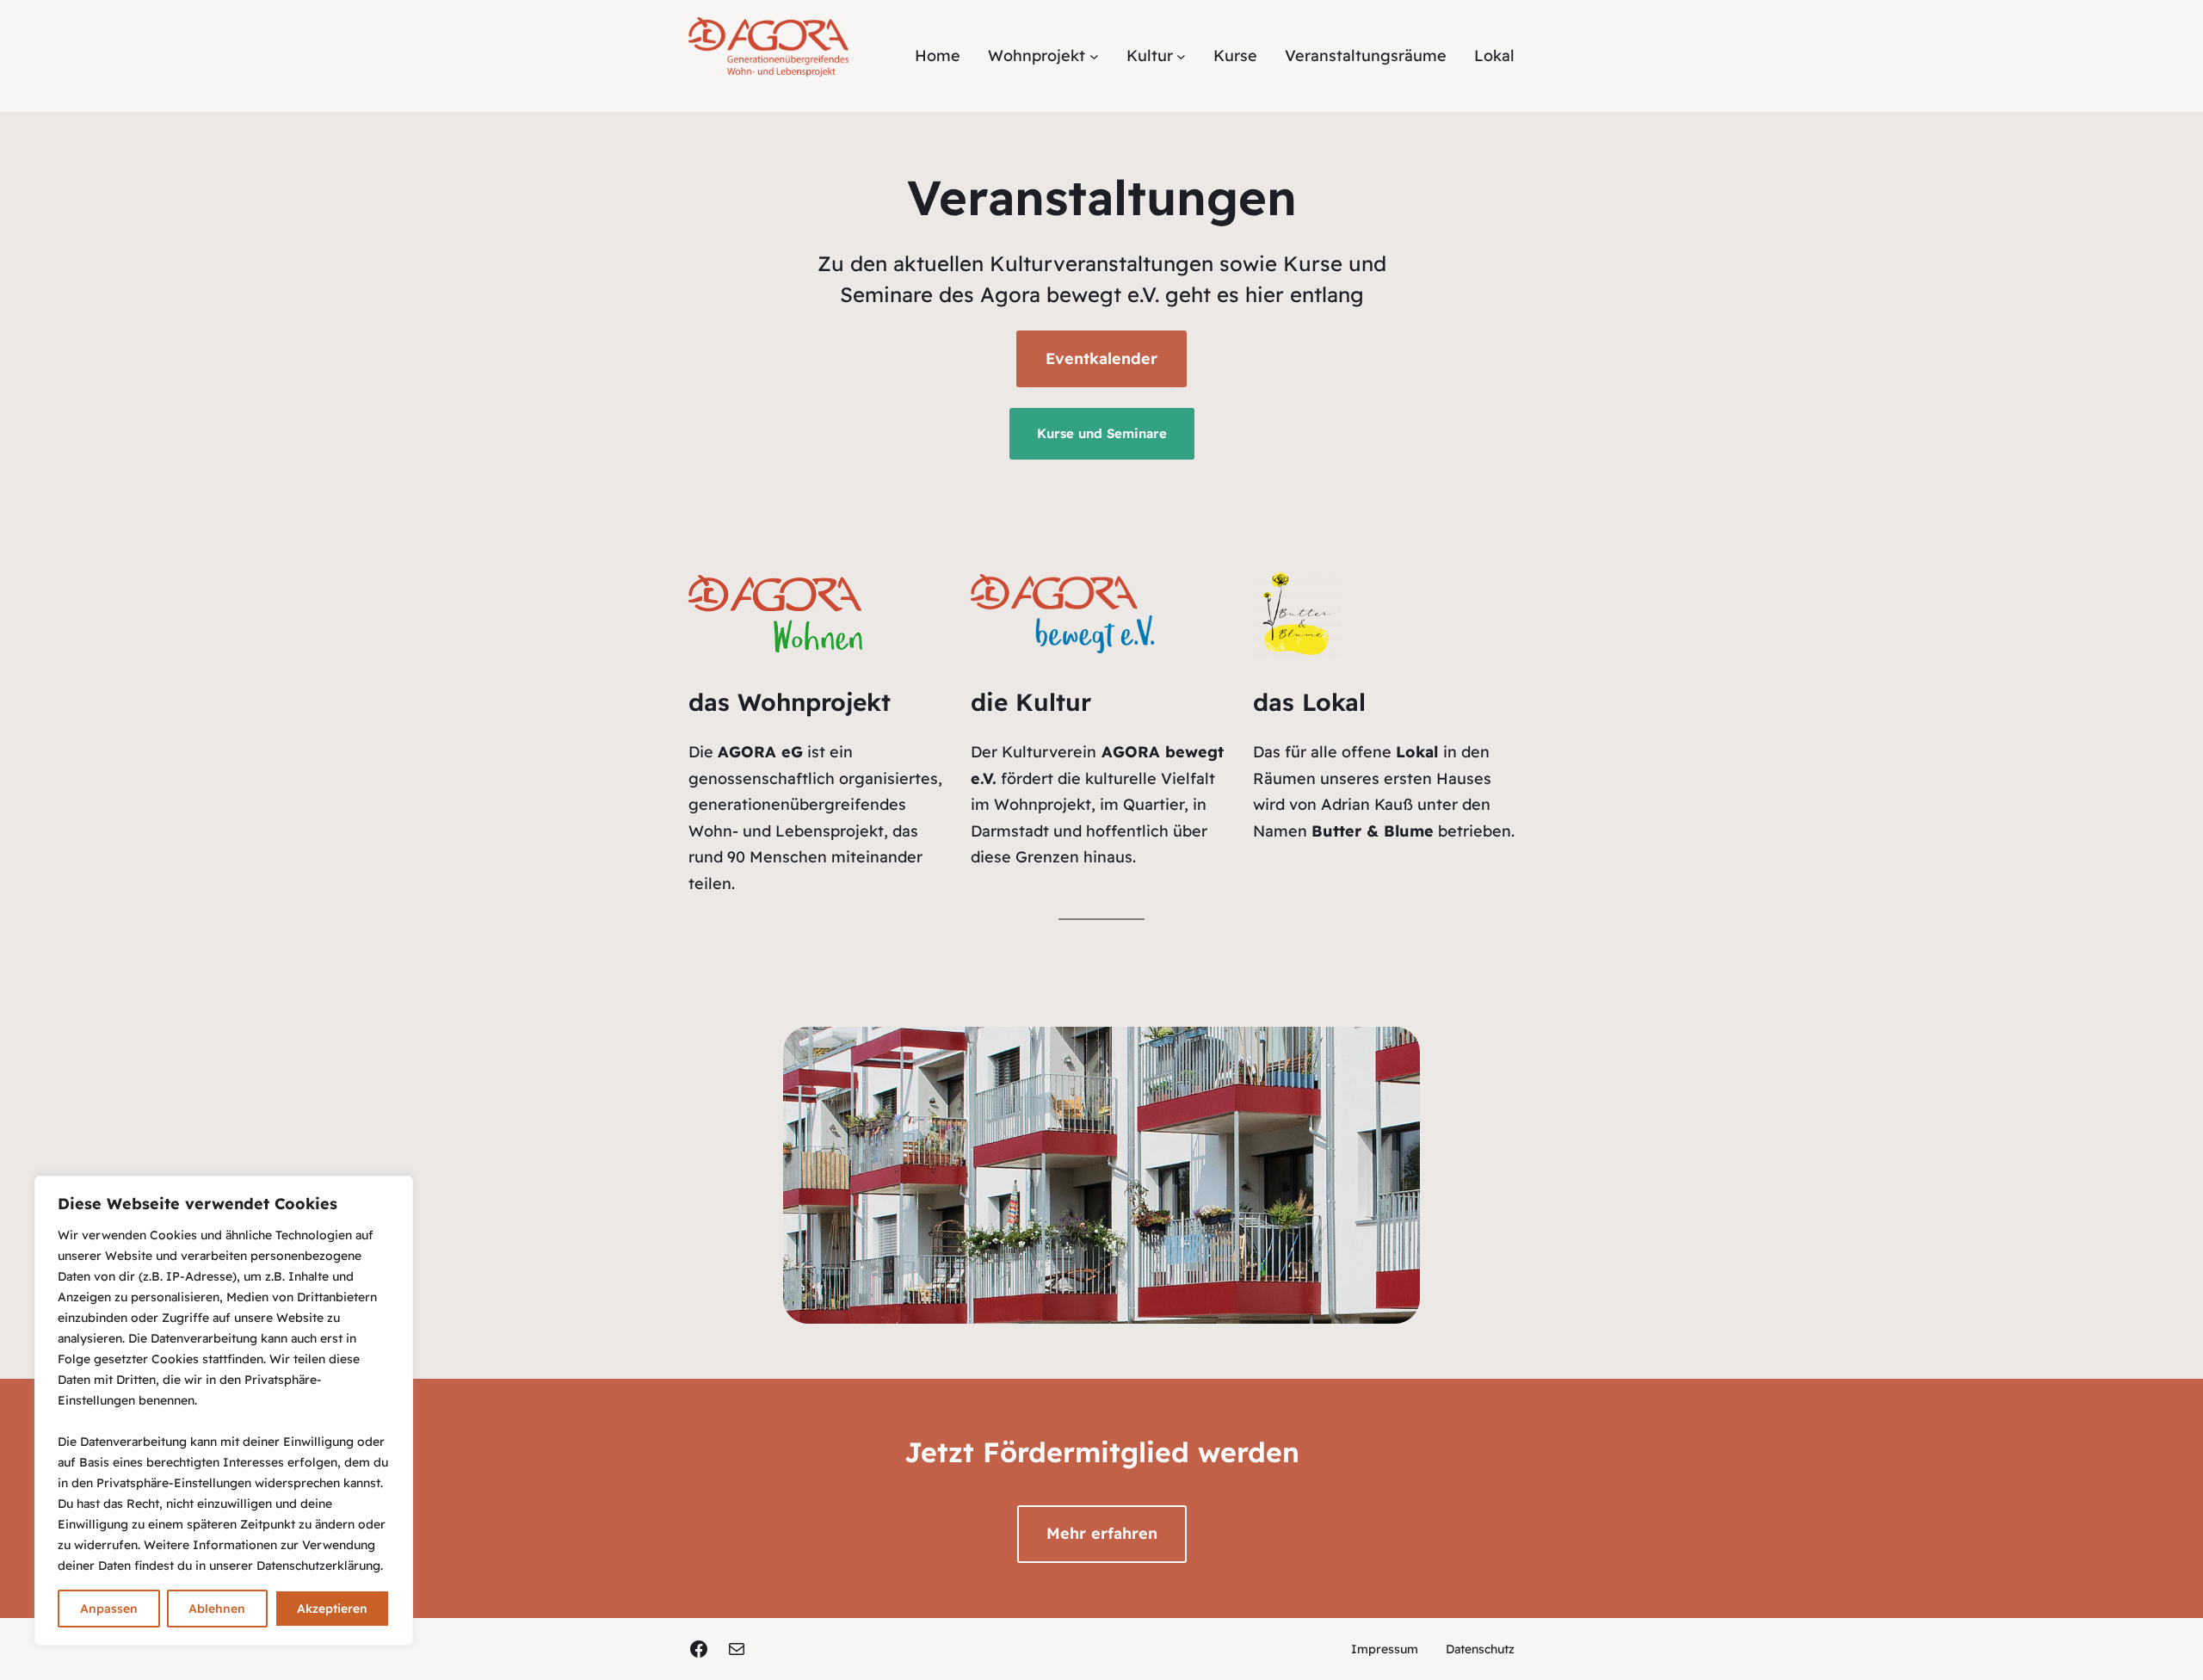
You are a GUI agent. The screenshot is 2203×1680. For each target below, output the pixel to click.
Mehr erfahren (1102, 1533)
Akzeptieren (332, 1609)
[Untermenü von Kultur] (1181, 56)
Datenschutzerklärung (318, 1566)
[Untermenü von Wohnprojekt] (1094, 56)
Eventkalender (1101, 358)
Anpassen (109, 1609)
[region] (224, 1411)
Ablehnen (217, 1609)
